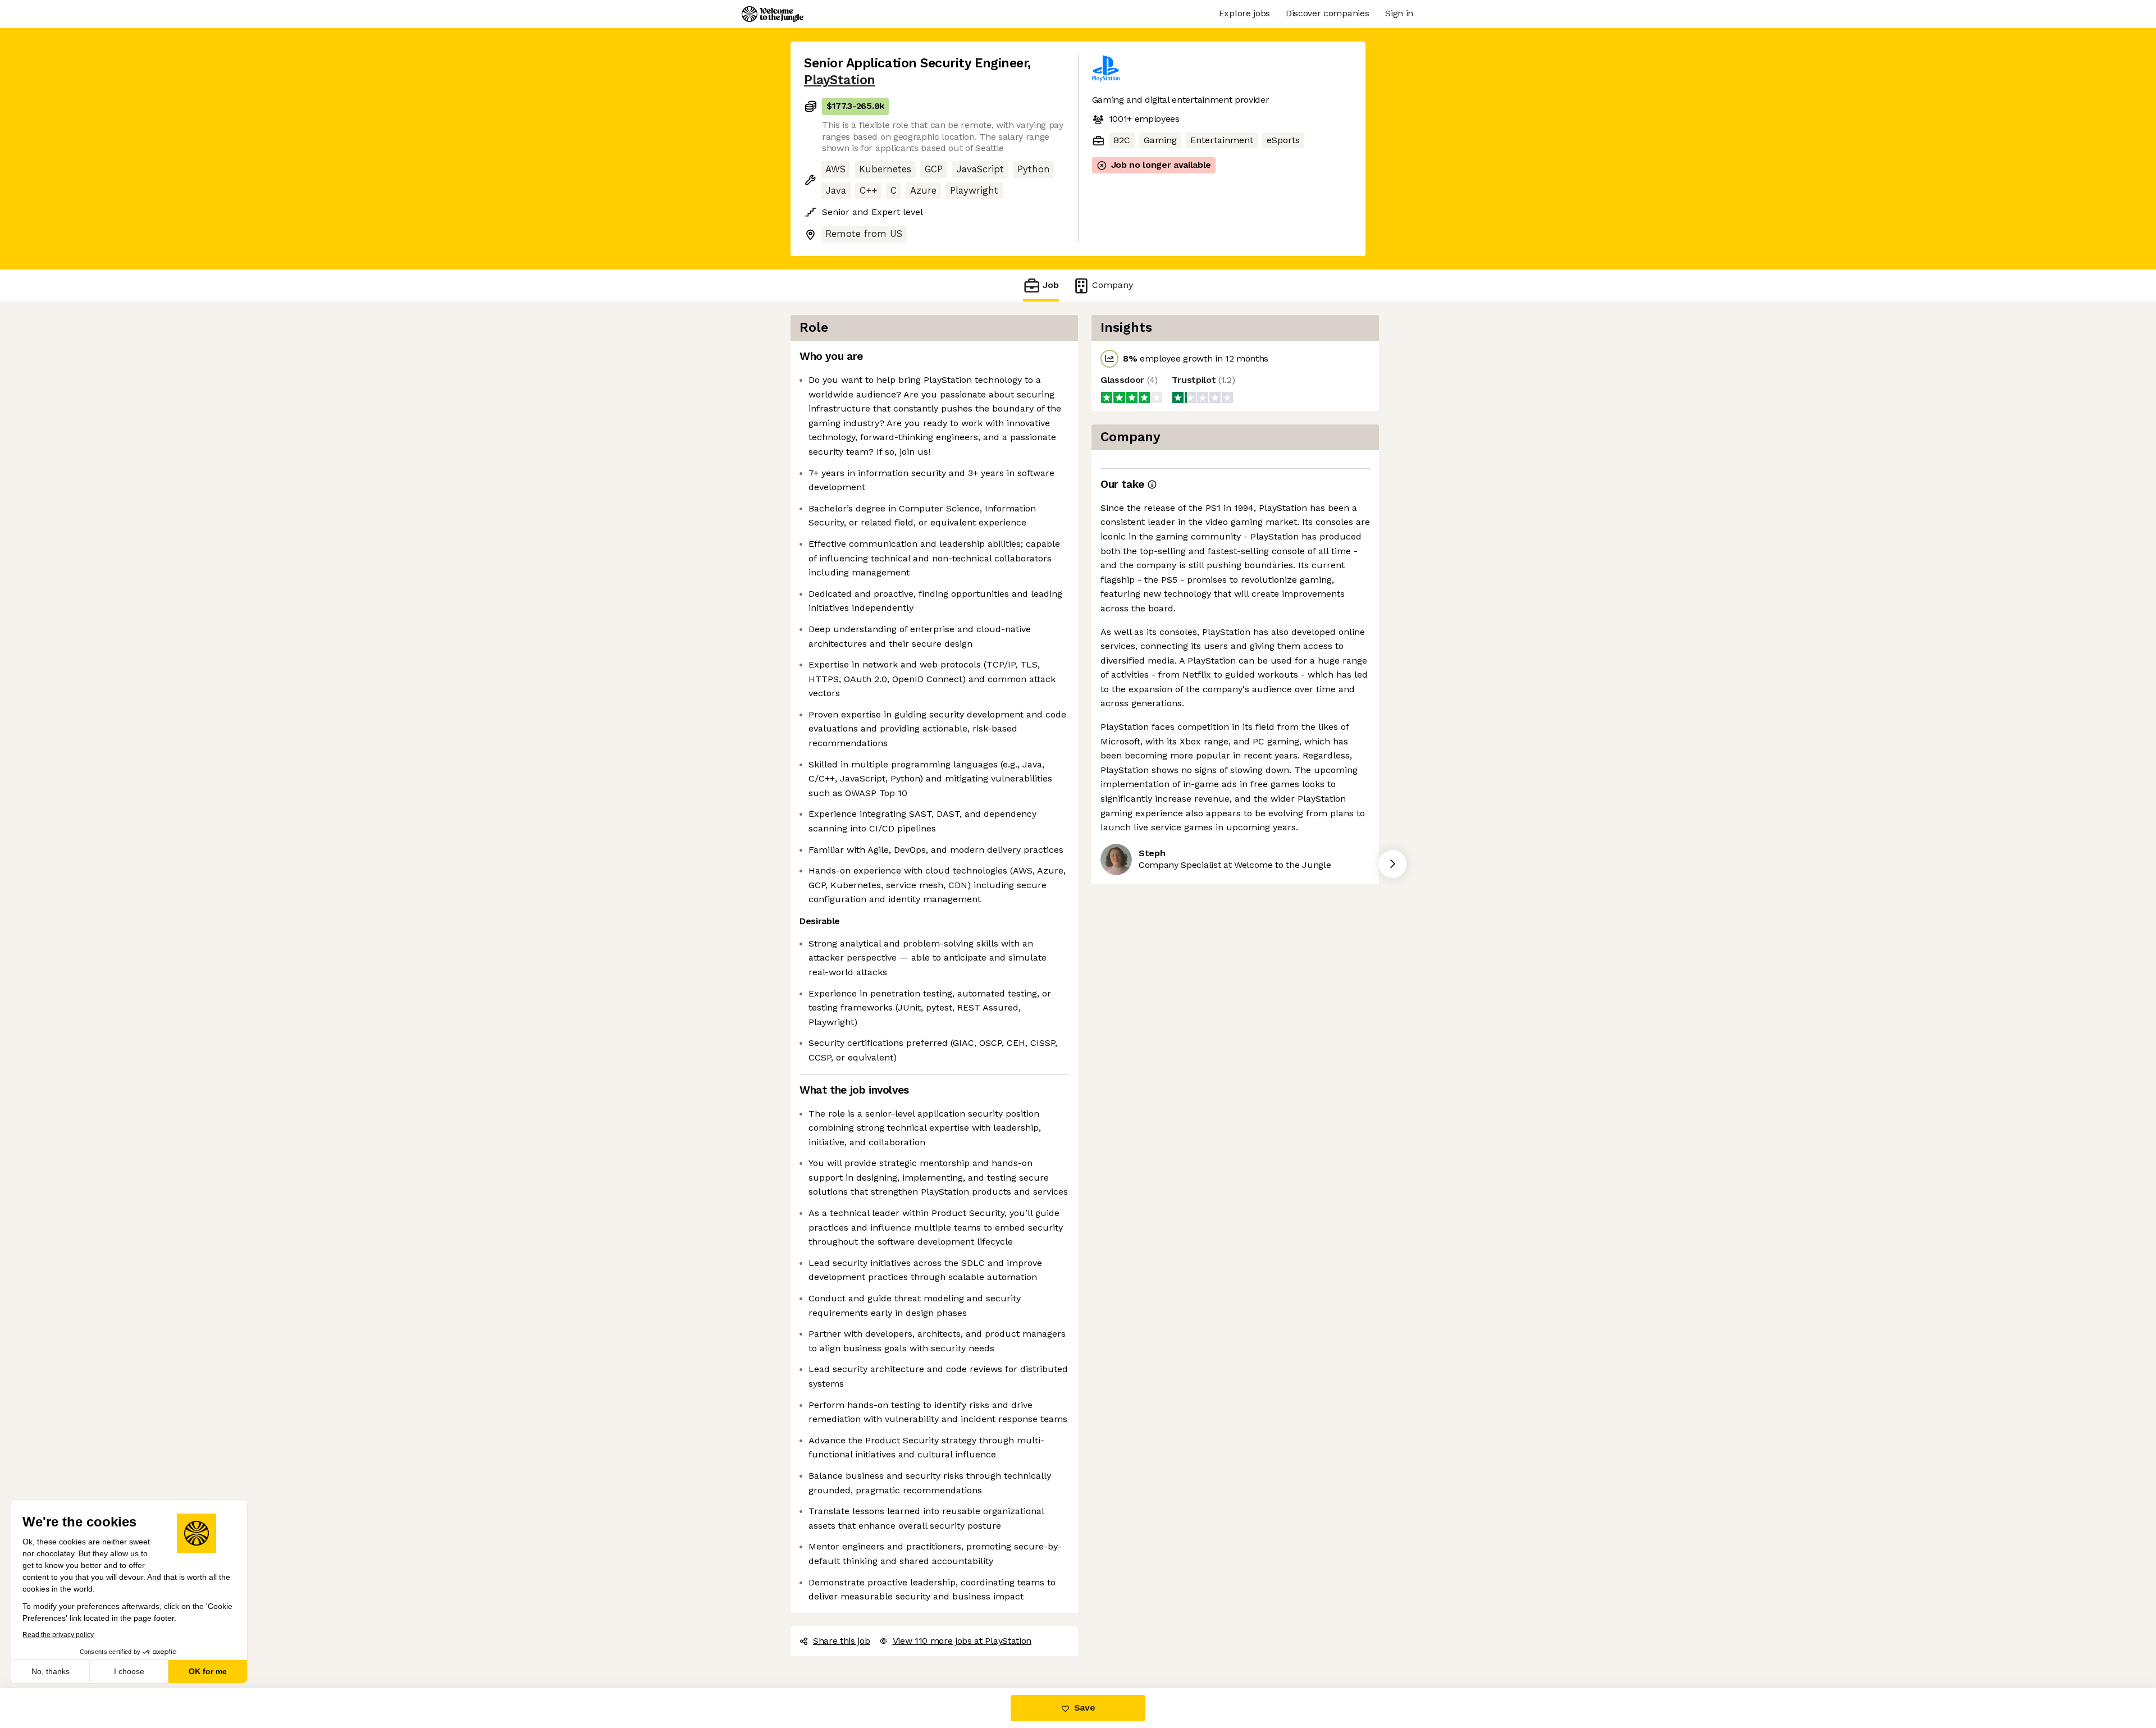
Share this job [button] (842, 1641)
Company (1113, 285)
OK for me (208, 1671)
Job (1051, 285)
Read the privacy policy (58, 1635)
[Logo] (773, 14)
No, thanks (51, 1671)
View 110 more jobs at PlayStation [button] (962, 1641)
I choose (129, 1671)
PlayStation (840, 80)
